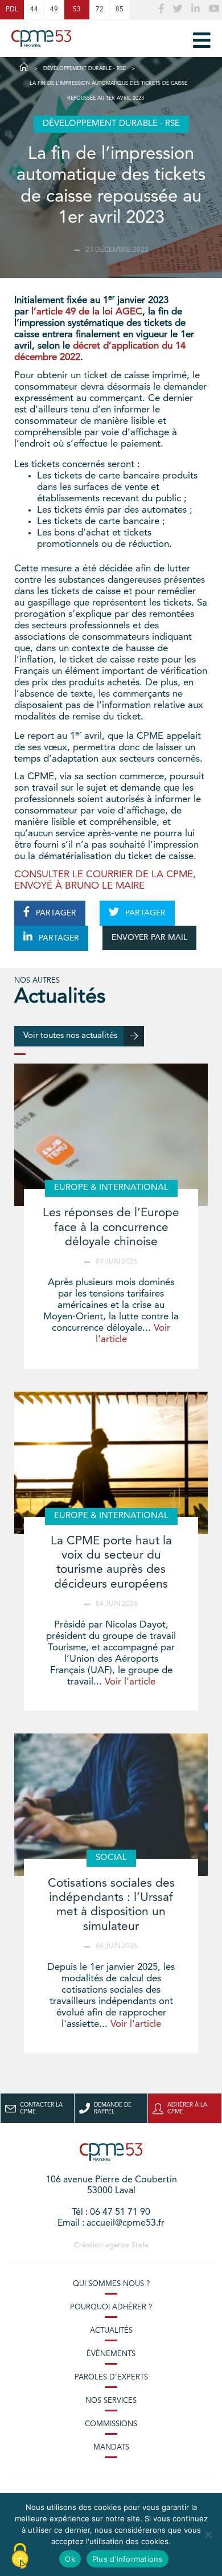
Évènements (111, 2354)
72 (100, 10)
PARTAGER (55, 913)
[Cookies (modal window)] (20, 2557)
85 (120, 10)
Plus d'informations (128, 2559)
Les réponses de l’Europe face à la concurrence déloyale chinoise (111, 1227)
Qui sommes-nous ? (111, 2284)
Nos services (111, 2401)
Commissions (111, 2424)
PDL (12, 10)
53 (77, 10)
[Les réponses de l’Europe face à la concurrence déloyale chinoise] (111, 1135)
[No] (208, 2534)
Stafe (140, 2245)
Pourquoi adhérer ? (111, 2307)
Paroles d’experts (111, 2377)
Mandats (111, 2448)
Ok (70, 2559)
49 (54, 10)
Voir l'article (130, 1682)
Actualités (111, 2331)
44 (34, 10)
